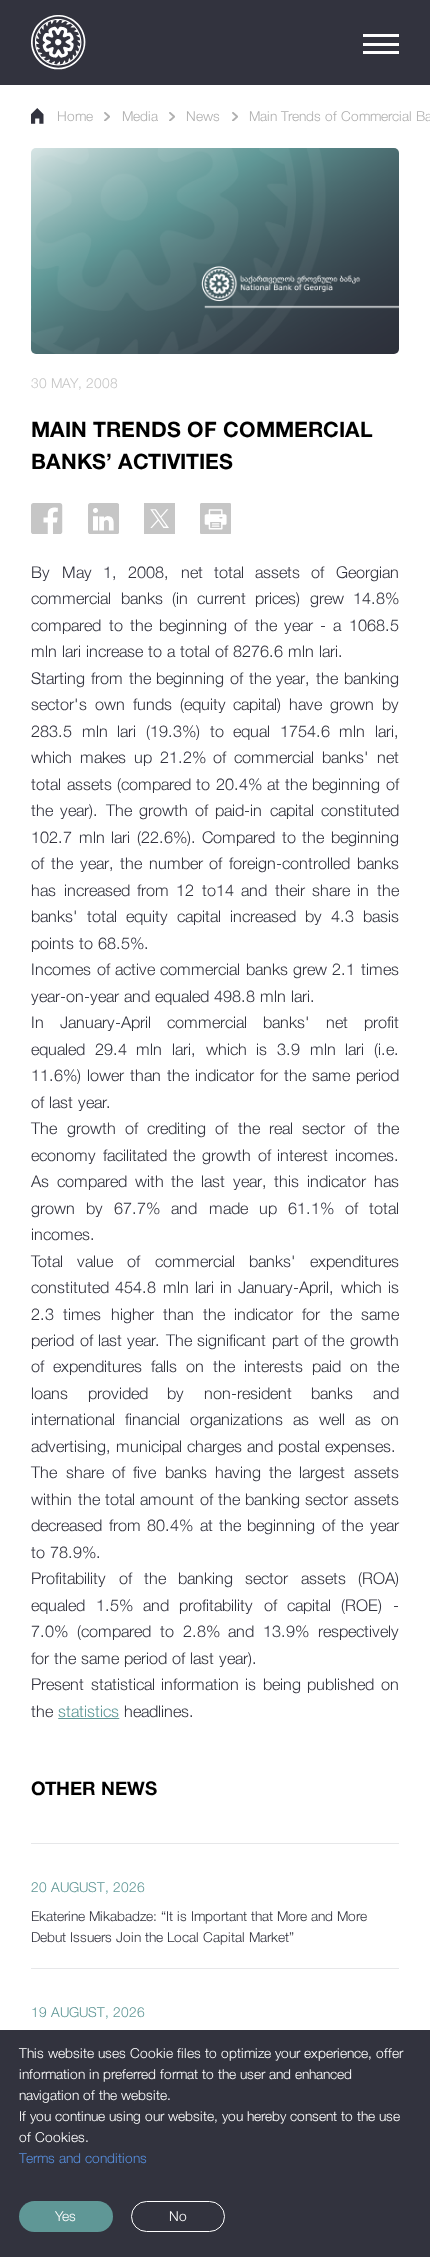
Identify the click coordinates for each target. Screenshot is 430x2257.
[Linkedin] (103, 518)
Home (75, 116)
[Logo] (58, 42)
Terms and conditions (83, 2158)
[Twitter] (159, 518)
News (203, 116)
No (178, 2216)
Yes (65, 2216)
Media (140, 116)
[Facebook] (46, 518)
